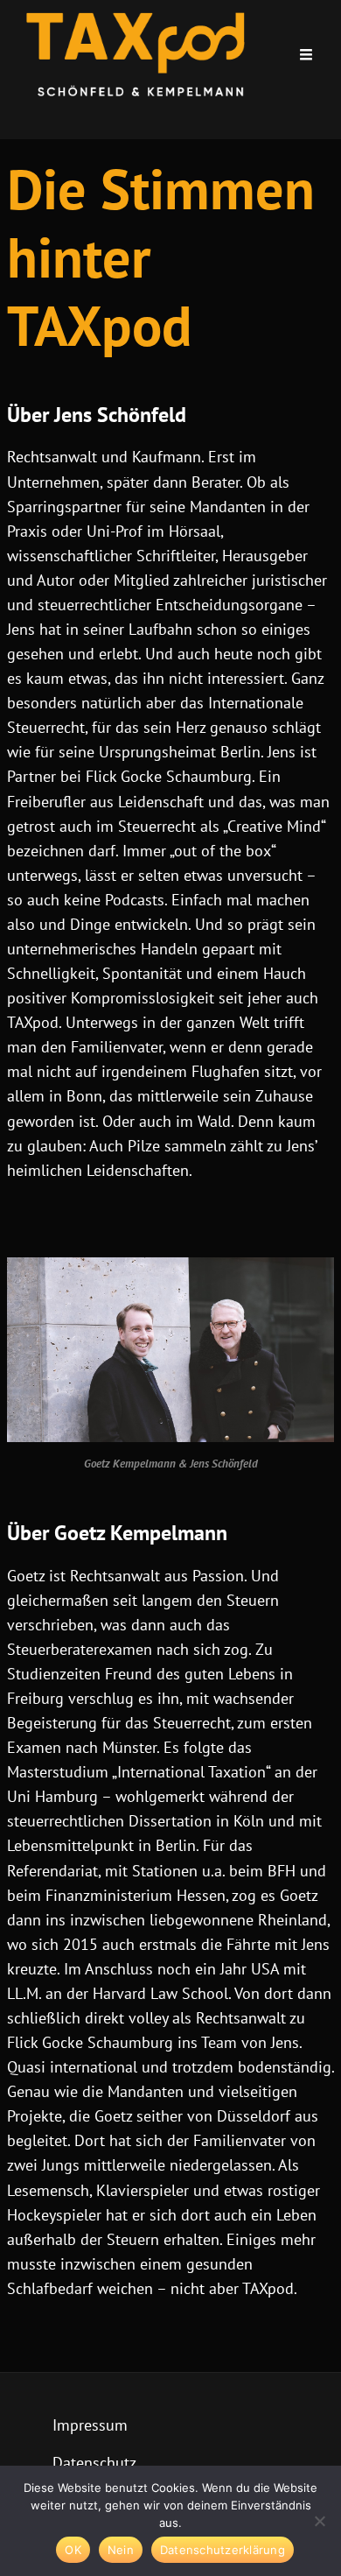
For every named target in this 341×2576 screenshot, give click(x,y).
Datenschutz (94, 2463)
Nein (121, 2550)
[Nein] (319, 2521)
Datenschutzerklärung (223, 2550)
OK (73, 2550)
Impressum (90, 2425)
